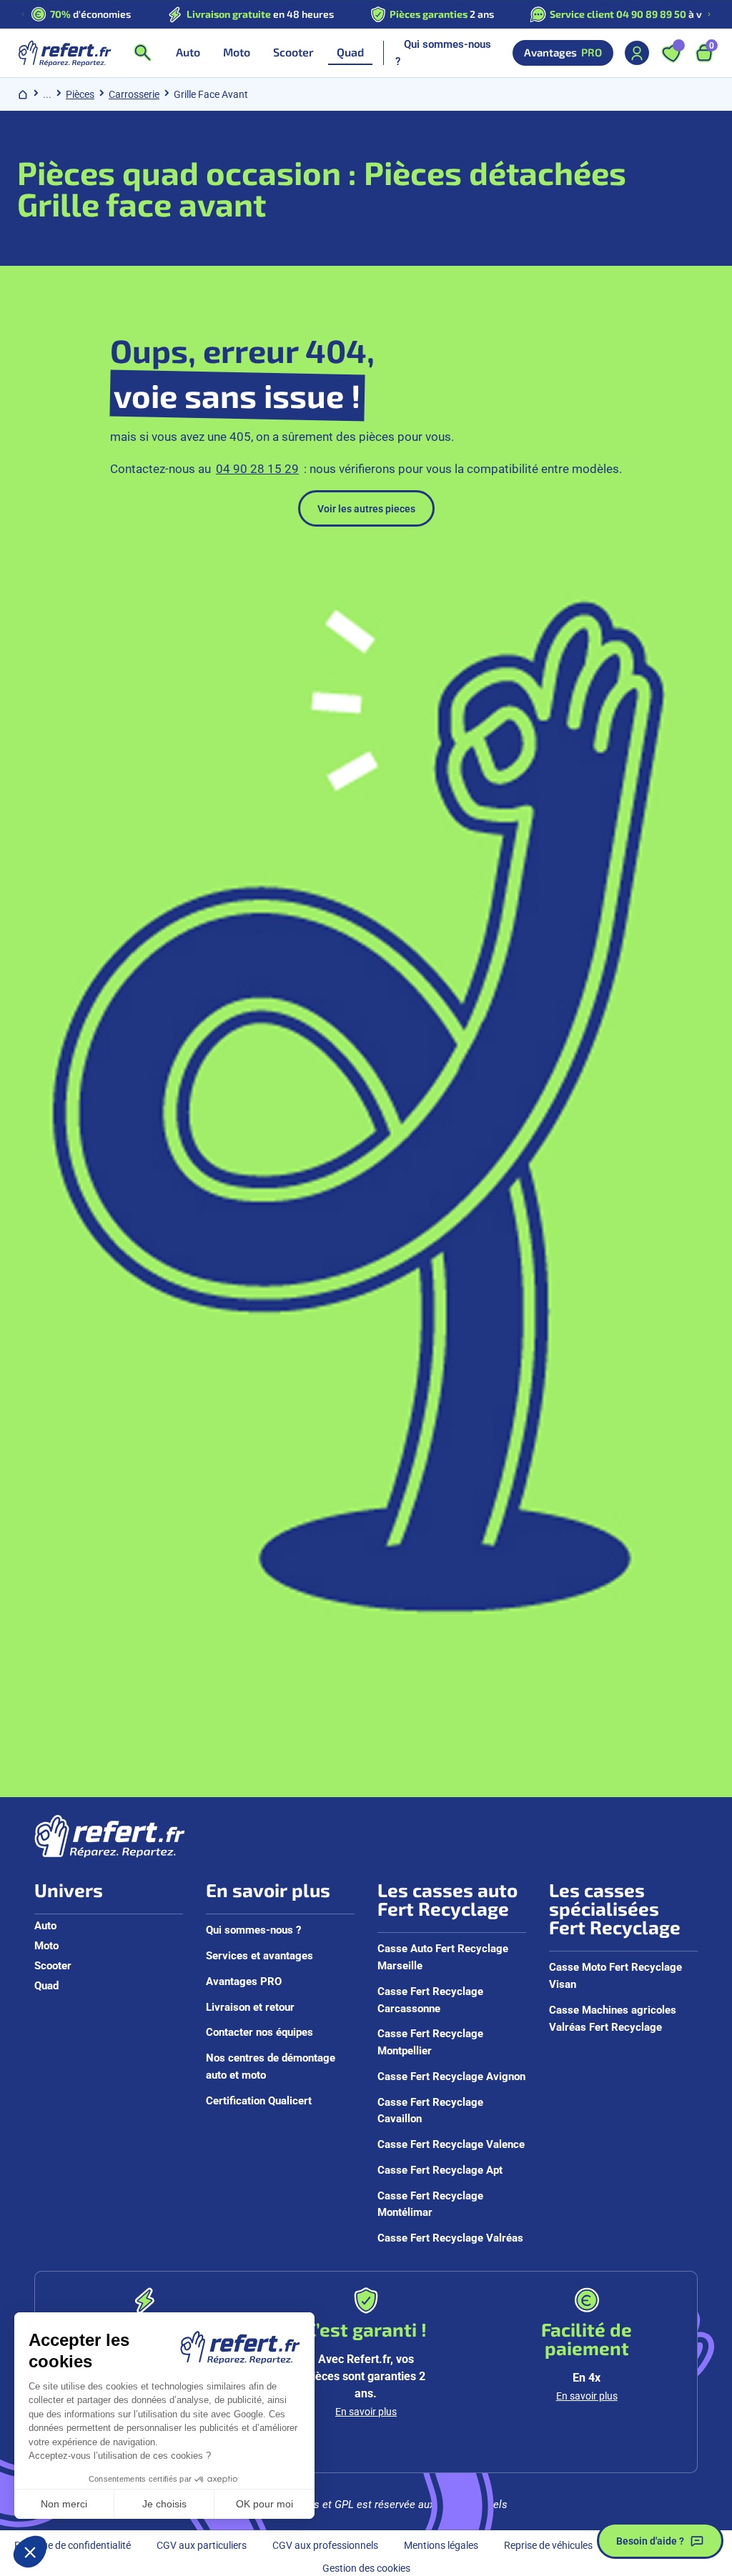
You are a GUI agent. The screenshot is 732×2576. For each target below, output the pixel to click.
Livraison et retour (250, 2006)
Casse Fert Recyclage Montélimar (430, 2204)
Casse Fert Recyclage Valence (451, 2144)
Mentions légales (441, 2545)
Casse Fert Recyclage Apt (440, 2169)
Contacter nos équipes (259, 2032)
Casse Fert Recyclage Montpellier (430, 2042)
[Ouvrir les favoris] (671, 53)
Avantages (563, 52)
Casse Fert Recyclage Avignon (451, 2076)
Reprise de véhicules (548, 2545)
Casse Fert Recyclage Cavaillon (430, 2110)
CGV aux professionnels (325, 2545)
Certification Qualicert (259, 2100)
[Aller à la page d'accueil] (64, 53)
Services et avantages (259, 1955)
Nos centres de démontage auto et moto (271, 2066)
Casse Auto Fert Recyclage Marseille (443, 1956)
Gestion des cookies (366, 2568)
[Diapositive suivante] (709, 14)
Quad (46, 1985)
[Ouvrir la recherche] (142, 53)
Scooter (53, 1965)
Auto (45, 1925)
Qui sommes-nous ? (443, 52)
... (47, 94)
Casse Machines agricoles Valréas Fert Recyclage (613, 2018)
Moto (46, 1945)
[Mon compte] (637, 53)
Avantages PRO (244, 1981)
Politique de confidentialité (73, 2545)
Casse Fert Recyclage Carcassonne (430, 1999)
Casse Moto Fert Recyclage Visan (615, 1975)
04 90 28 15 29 (257, 468)
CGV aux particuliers (202, 2545)
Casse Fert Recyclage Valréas (450, 2237)
